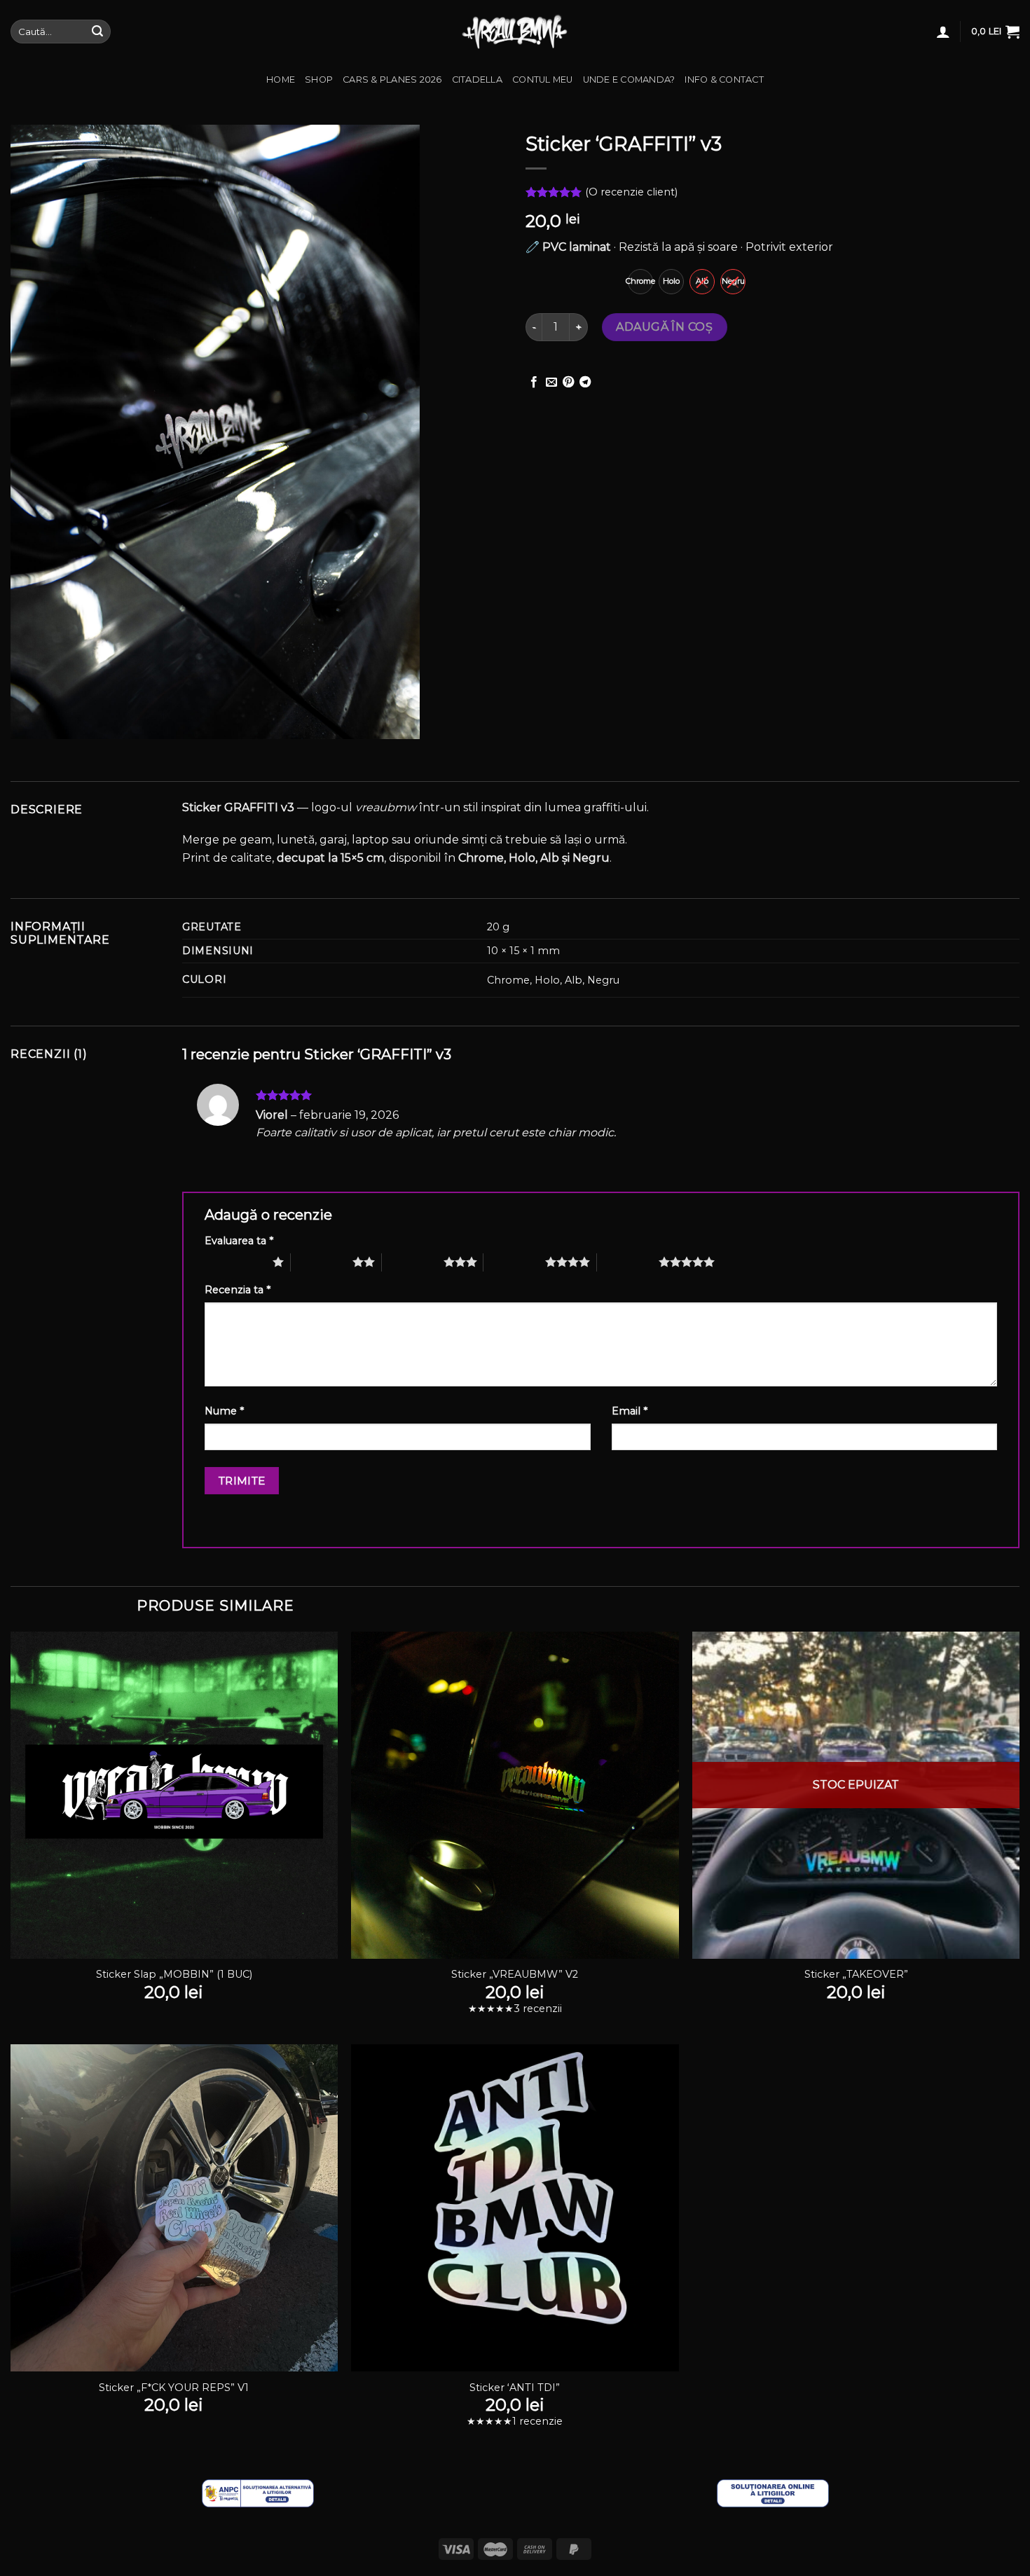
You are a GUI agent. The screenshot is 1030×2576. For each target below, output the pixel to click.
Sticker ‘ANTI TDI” (515, 2388)
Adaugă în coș (664, 327)
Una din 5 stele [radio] (235, 1262)
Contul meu (543, 80)
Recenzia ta (238, 1290)
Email (630, 1411)
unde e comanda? (629, 80)
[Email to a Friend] (551, 383)
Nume (224, 1411)
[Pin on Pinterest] (568, 383)
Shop (319, 80)
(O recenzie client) (631, 193)
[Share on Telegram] (585, 383)
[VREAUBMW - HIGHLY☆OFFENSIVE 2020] (515, 32)
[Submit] (97, 32)
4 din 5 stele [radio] (514, 1262)
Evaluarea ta (239, 1241)
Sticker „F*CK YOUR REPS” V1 (174, 2388)
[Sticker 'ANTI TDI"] (515, 2208)
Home (281, 80)
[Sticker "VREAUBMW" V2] (515, 1795)
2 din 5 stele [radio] (322, 1262)
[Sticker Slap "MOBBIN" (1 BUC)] (174, 1795)
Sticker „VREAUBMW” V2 (515, 1974)
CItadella (477, 80)
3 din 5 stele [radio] (413, 1262)
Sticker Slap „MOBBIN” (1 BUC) (174, 1974)
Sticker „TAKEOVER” (856, 1974)
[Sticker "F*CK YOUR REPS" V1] (174, 2208)
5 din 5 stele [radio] (628, 1262)
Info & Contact (724, 80)
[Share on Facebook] (534, 383)
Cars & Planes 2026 (392, 80)
